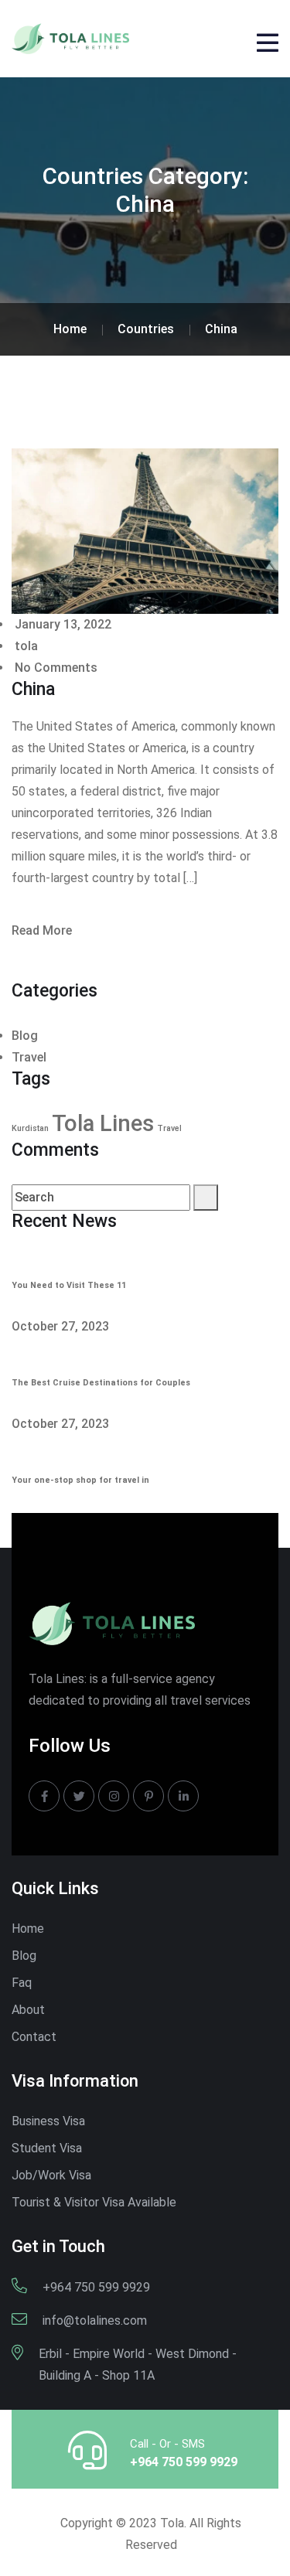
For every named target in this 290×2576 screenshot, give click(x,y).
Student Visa (47, 2148)
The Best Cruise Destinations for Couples (101, 1383)
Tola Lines (103, 1123)
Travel (29, 1057)
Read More (42, 930)
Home (28, 1929)
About (28, 2010)
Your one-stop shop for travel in (80, 1480)
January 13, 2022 (61, 624)
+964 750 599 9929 (184, 2462)
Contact (34, 2037)
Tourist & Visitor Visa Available (94, 2202)
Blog (25, 1036)
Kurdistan (30, 1128)
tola (25, 646)
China (33, 689)
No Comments (55, 668)
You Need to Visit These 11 (69, 1285)
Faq (22, 1983)
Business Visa (48, 2121)
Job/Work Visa (51, 2175)
